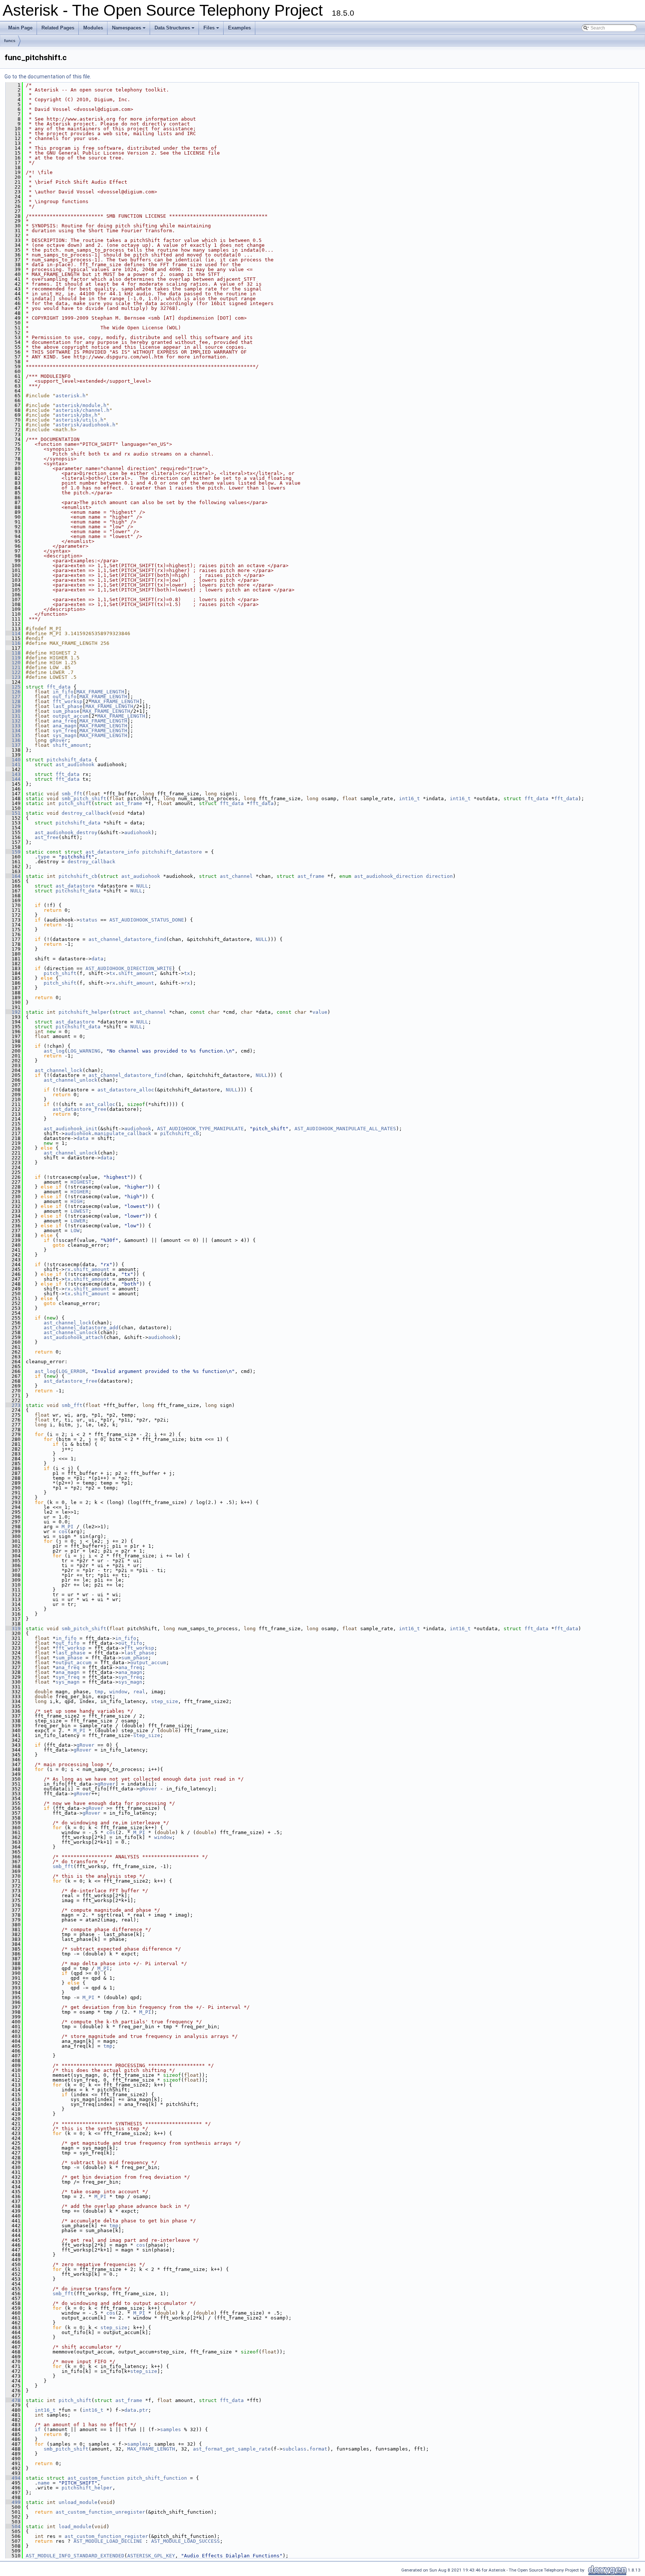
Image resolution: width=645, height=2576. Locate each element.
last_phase (68, 706)
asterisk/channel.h (82, 410)
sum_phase (66, 711)
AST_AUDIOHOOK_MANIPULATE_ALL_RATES (345, 1129)
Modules (93, 28)
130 (13, 711)
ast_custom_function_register (106, 2536)
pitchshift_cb (78, 876)
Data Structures (175, 30)
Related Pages (58, 28)
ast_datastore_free (80, 1109)
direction (439, 876)
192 (13, 1012)
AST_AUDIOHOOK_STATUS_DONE (147, 920)
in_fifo (63, 692)
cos (63, 1531)
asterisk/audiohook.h (85, 425)
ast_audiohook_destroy (66, 832)
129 (13, 706)
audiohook (138, 832)
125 (13, 687)
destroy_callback (85, 813)
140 (13, 760)
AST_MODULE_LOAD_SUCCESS (186, 2541)
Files (212, 30)
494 (13, 2478)
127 (13, 697)
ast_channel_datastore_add (81, 1328)
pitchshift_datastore (172, 852)
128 (13, 701)
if (38, 2429)
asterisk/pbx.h (77, 415)
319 (13, 1629)
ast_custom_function (96, 2478)
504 (13, 2527)
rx (112, 983)
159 (13, 852)
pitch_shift (75, 803)
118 (13, 653)
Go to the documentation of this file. (48, 77)
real (139, 1692)
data (97, 959)
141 (13, 765)
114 (13, 633)
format (318, 2449)
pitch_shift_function (157, 2478)
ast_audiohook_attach (74, 1337)
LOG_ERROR (72, 1371)
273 (13, 1405)
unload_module (78, 2502)
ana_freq (65, 721)
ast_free (47, 837)
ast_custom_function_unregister (100, 2512)
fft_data (59, 687)
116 (13, 643)
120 (13, 663)
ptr (144, 2410)
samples (171, 2429)
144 (13, 779)
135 (13, 735)
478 (13, 2400)
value (320, 1012)
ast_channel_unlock (71, 1080)
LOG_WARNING (84, 1051)
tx (112, 973)
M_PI (68, 1527)
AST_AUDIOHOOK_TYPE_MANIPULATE (200, 1129)
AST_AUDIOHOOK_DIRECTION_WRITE (129, 968)
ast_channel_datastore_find (127, 939)
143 (13, 774)
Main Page (20, 28)
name (44, 2483)
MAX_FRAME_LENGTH (100, 692)
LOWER (78, 1221)
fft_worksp (68, 701)
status (88, 920)
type (44, 857)
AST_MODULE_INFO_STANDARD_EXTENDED (75, 2556)
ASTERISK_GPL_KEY (151, 2556)
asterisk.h (71, 396)
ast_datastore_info (112, 852)
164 (13, 876)
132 (13, 721)
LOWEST (80, 1211)
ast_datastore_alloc (126, 1090)
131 (13, 716)
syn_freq (65, 731)
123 (13, 677)
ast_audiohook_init (71, 1129)
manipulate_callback (123, 1133)
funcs (10, 41)
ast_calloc (100, 1104)
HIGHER (80, 1192)
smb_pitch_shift (84, 798)
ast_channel (236, 876)
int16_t (409, 798)
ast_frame (129, 803)
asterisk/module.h (81, 405)
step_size (165, 1701)
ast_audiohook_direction (389, 876)
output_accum (71, 716)
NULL (142, 886)
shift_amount (71, 745)
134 (13, 731)
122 (13, 672)
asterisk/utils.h (80, 420)
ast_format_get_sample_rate (232, 2449)
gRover (59, 740)
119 (13, 658)
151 (13, 813)
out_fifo (65, 697)
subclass (295, 2449)
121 (13, 667)
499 (13, 2502)
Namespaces (129, 30)
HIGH (77, 1201)
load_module (75, 2527)
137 (13, 745)
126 (13, 692)
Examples (239, 28)
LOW (75, 1230)
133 (13, 726)
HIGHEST (81, 1182)
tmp (99, 1692)
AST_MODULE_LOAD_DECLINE (108, 2541)
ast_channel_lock (59, 1070)
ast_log (54, 1051)
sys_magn (65, 735)
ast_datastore (75, 886)
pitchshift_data (69, 760)
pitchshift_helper (84, 1012)
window (118, 1692)
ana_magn (65, 726)
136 (13, 740)
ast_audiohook (75, 765)
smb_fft (72, 794)
